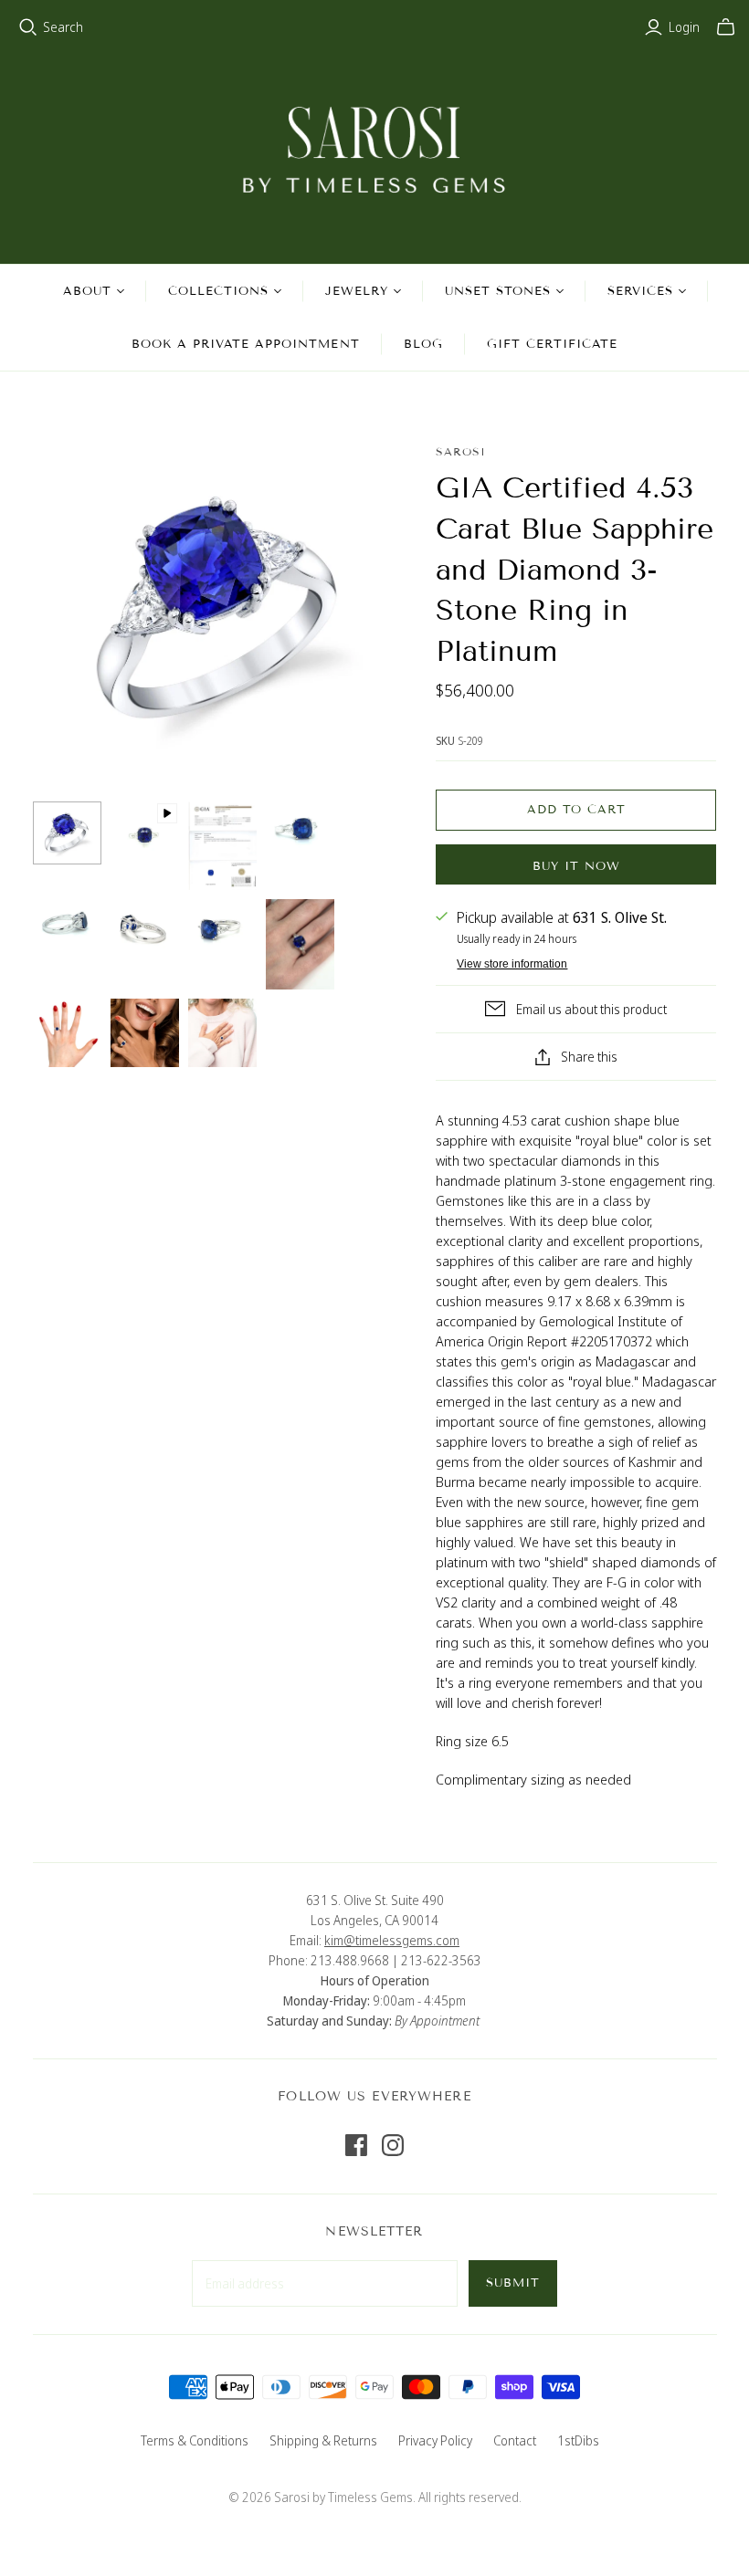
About (87, 291)
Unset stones (498, 291)
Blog (423, 344)
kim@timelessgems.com (392, 1940)
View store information (512, 964)
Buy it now (576, 866)
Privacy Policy (435, 2440)
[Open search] (28, 27)
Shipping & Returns (323, 2440)
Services (640, 291)
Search (63, 27)
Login (684, 27)
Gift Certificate (553, 344)
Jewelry (356, 291)
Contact (515, 2440)
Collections (218, 291)
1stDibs (578, 2440)
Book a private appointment (246, 344)
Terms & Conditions (195, 2440)
